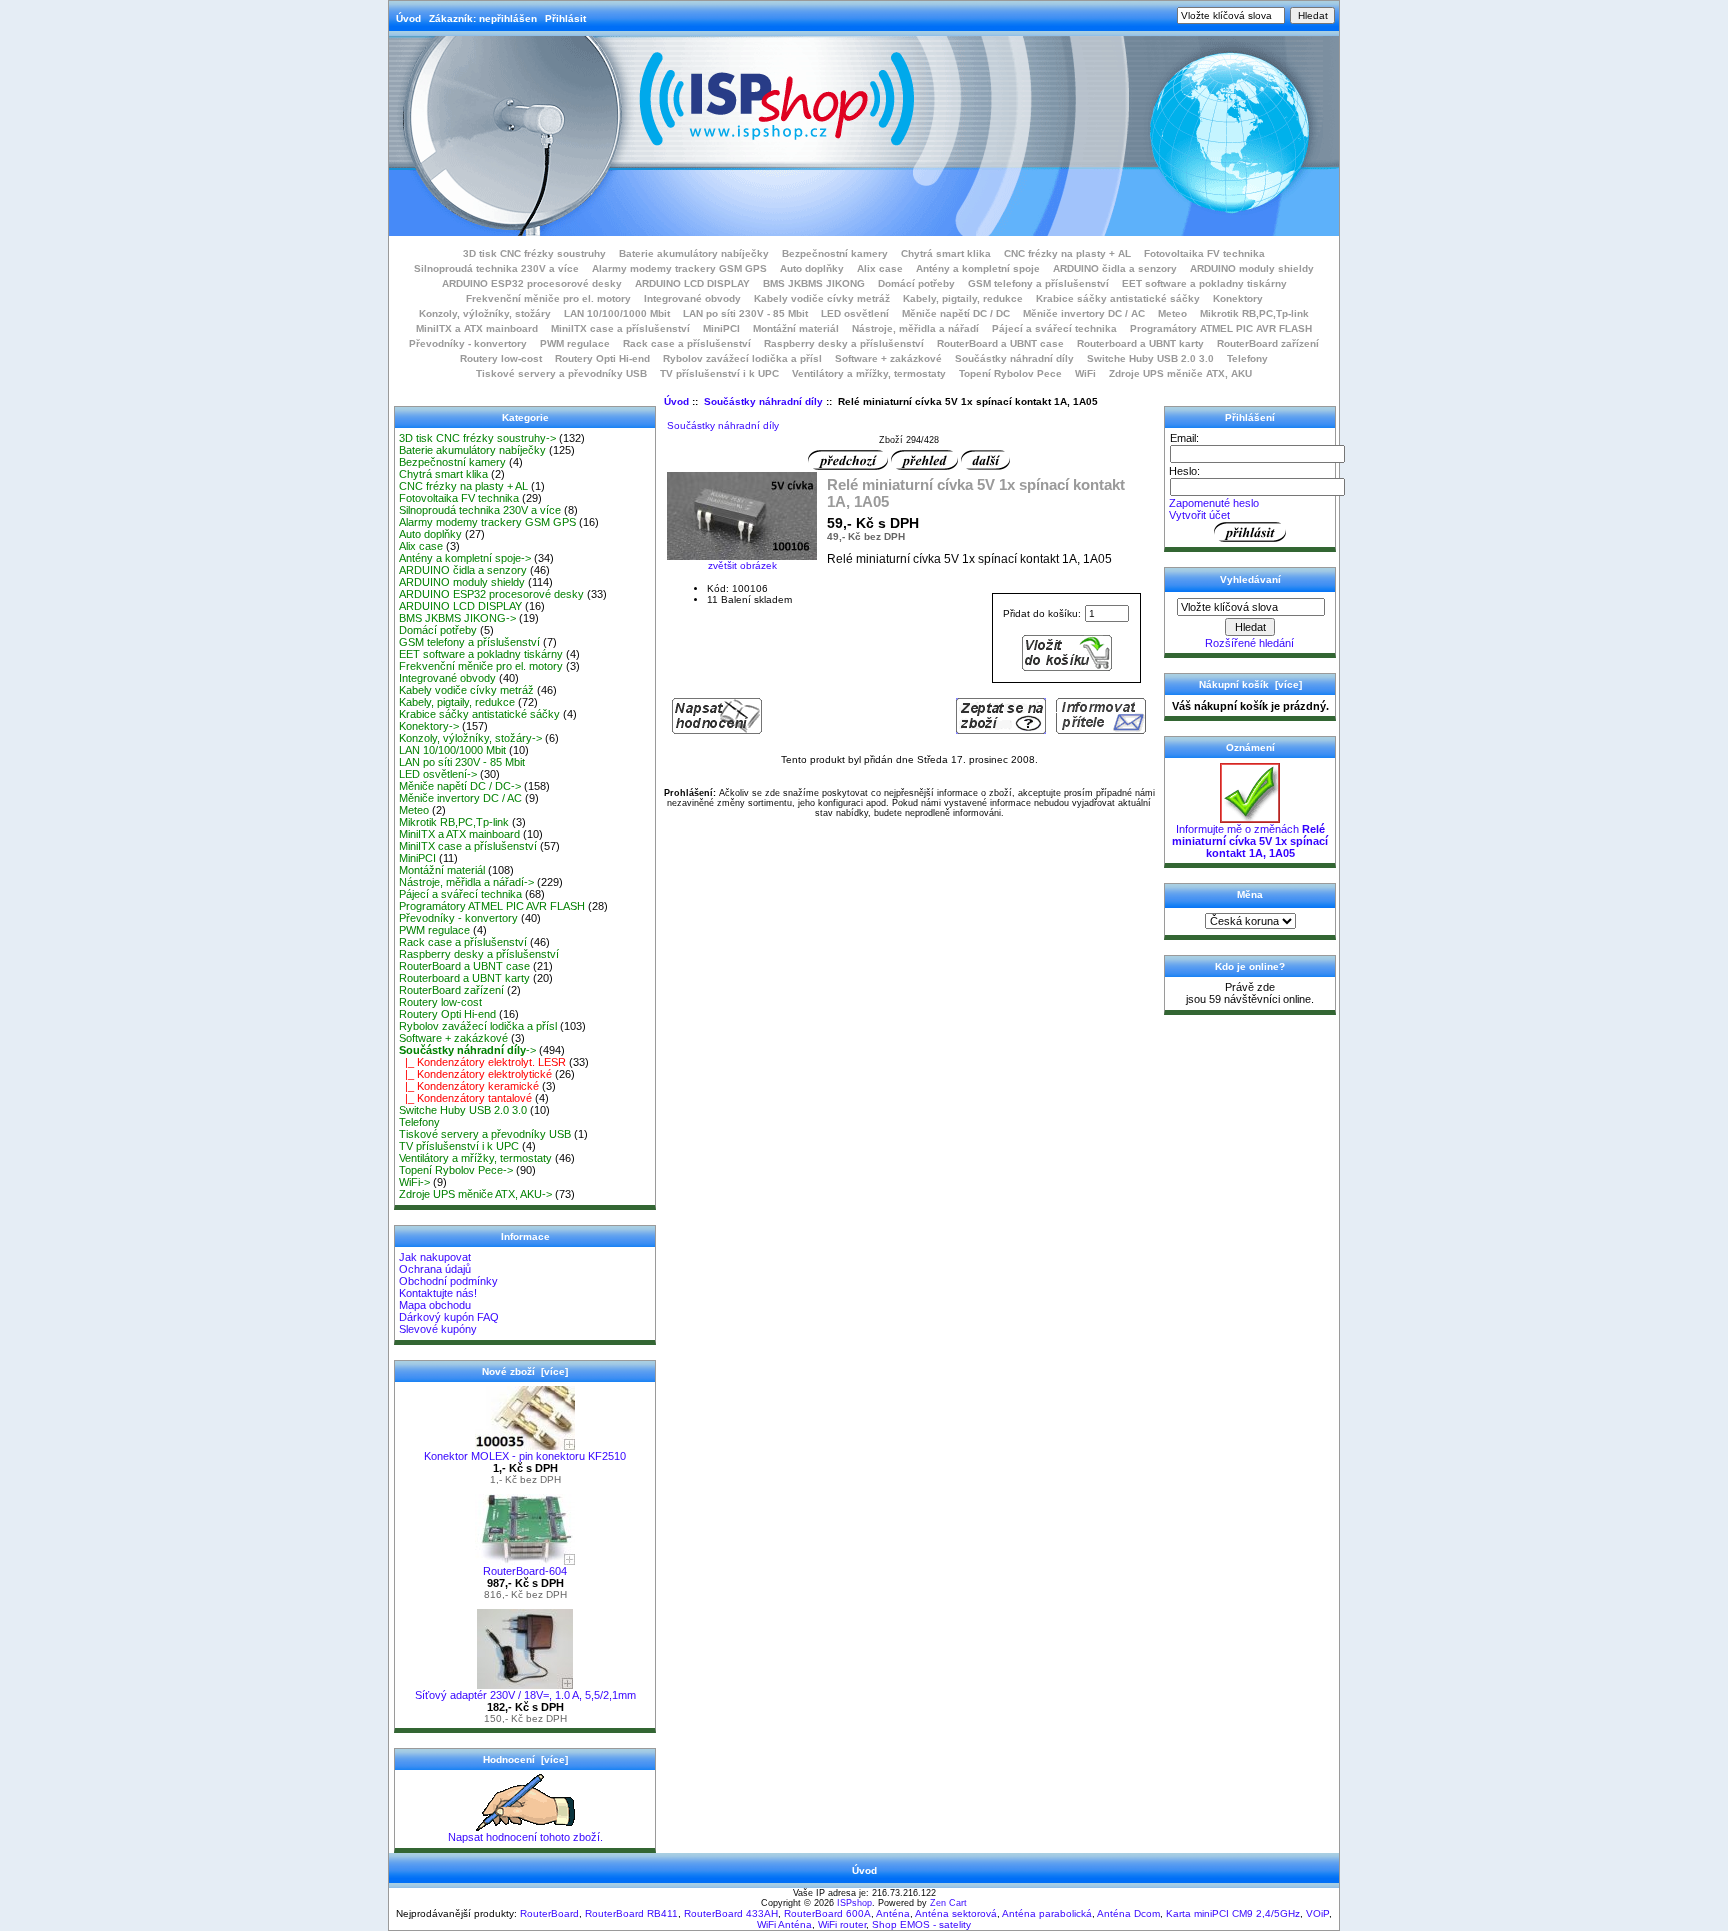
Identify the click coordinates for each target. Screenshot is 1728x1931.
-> (467, 1050)
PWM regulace (575, 343)
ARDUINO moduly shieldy (1252, 268)
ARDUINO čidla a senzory (1115, 268)
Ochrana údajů (435, 1269)
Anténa (893, 1913)
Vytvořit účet (1199, 515)
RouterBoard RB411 (631, 1913)
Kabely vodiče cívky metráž (822, 298)
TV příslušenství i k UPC (719, 373)
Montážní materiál (796, 328)
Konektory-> (429, 726)
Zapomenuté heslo (1214, 503)
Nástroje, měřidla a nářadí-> (466, 882)
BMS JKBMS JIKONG (814, 283)
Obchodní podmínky (448, 1281)
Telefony (1247, 358)
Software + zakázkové (888, 358)
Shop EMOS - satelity (921, 1924)
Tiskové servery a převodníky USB (561, 373)
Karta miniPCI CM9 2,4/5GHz (1233, 1913)
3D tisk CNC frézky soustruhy (534, 253)
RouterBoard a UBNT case (1000, 343)
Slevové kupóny (438, 1329)
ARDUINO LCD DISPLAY (692, 283)
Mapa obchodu (435, 1305)
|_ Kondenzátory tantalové (465, 1098)
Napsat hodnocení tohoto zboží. (525, 1837)
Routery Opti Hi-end (602, 358)
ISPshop (854, 1903)
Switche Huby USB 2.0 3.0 (1150, 358)
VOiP (1317, 1913)
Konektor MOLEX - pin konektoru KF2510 (525, 1456)
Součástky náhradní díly (763, 401)
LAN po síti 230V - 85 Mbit (745, 313)
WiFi (1085, 373)
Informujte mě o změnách (1250, 841)
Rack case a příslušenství (687, 343)
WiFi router (842, 1924)
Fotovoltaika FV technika (1204, 253)
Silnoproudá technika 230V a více (496, 268)
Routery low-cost (501, 358)
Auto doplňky (812, 268)
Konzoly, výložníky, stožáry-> (470, 738)
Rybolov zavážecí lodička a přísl (742, 358)
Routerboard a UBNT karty (1140, 343)
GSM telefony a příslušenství (1038, 283)
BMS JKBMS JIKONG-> (457, 618)
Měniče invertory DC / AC (1084, 313)
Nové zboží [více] (525, 1371)
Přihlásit (565, 18)
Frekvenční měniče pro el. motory (548, 298)
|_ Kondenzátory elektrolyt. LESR (482, 1062)
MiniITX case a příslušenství (620, 328)
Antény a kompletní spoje (978, 268)
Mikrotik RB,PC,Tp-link (1254, 313)
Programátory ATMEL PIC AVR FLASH (1221, 328)
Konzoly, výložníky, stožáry (485, 313)
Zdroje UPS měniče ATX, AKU (1180, 373)
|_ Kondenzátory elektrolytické (475, 1074)
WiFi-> (414, 1182)
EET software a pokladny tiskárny (1204, 283)
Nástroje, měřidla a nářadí (915, 328)
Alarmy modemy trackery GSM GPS (679, 268)
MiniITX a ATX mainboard (477, 328)
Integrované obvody (692, 298)
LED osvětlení (855, 313)
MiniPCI (721, 328)
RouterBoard (549, 1913)
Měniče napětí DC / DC (956, 313)
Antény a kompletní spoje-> (465, 558)
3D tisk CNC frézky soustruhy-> (477, 438)
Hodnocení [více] (525, 1759)
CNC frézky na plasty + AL (1067, 253)
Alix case (880, 268)
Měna (1250, 894)
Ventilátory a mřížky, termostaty (869, 373)
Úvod (408, 18)
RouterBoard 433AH (731, 1913)
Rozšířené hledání (1249, 643)
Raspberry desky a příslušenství (844, 343)
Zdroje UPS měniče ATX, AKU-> (475, 1194)
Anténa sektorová (956, 1913)
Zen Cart (948, 1903)
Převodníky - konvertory (468, 343)
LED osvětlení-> (438, 774)
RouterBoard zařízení (1268, 343)
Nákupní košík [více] (1250, 684)
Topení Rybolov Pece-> (456, 1170)
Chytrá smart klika (946, 253)
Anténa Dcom (1128, 1913)
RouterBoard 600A (827, 1913)
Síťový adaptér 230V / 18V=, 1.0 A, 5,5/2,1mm (525, 1695)
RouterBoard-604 (525, 1571)
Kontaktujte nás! (438, 1293)
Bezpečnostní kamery (835, 253)
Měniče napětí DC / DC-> (460, 786)
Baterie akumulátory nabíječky (694, 253)
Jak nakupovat (435, 1257)
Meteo (1172, 313)
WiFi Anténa (784, 1924)
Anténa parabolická (1047, 1913)
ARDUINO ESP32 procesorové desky (532, 283)
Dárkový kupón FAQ (449, 1317)
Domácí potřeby (916, 283)
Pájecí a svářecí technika (1054, 328)
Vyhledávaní (1250, 579)
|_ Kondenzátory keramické (469, 1086)
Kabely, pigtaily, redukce (963, 298)
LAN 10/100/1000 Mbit (617, 313)
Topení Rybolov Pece (1010, 373)
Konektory (1238, 298)
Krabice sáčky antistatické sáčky (1118, 298)
